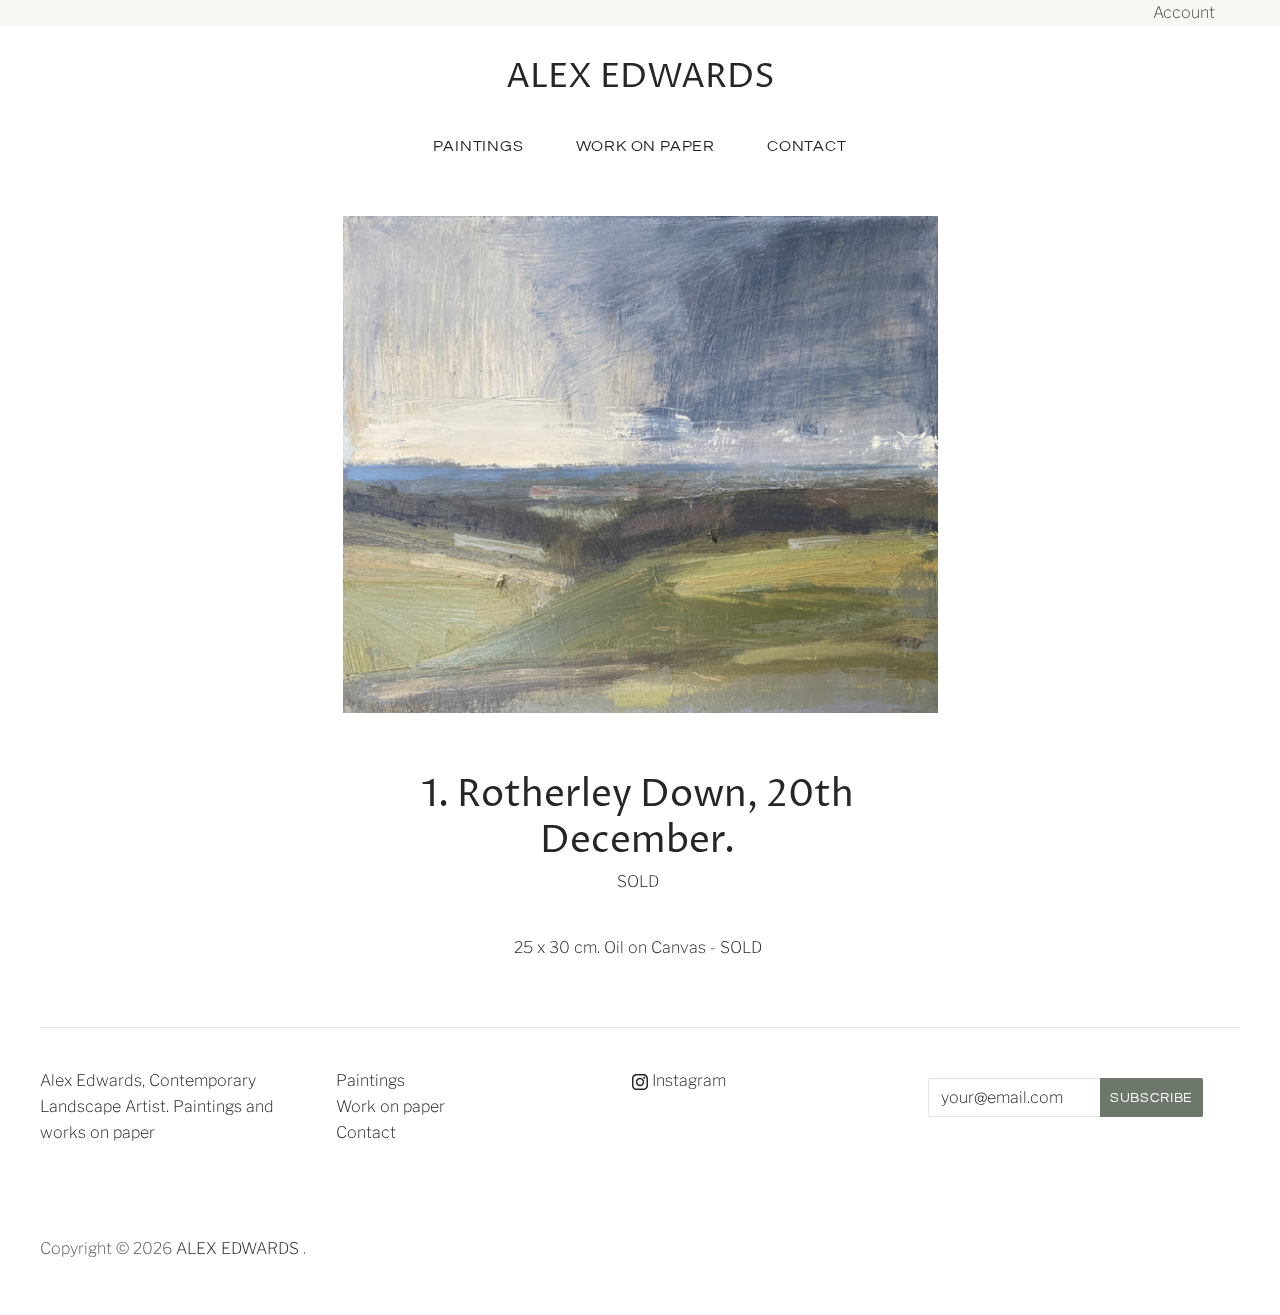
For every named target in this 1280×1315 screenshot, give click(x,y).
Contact (807, 146)
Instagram (687, 1080)
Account (1184, 12)
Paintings (478, 146)
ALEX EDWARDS (237, 1248)
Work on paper (645, 146)
